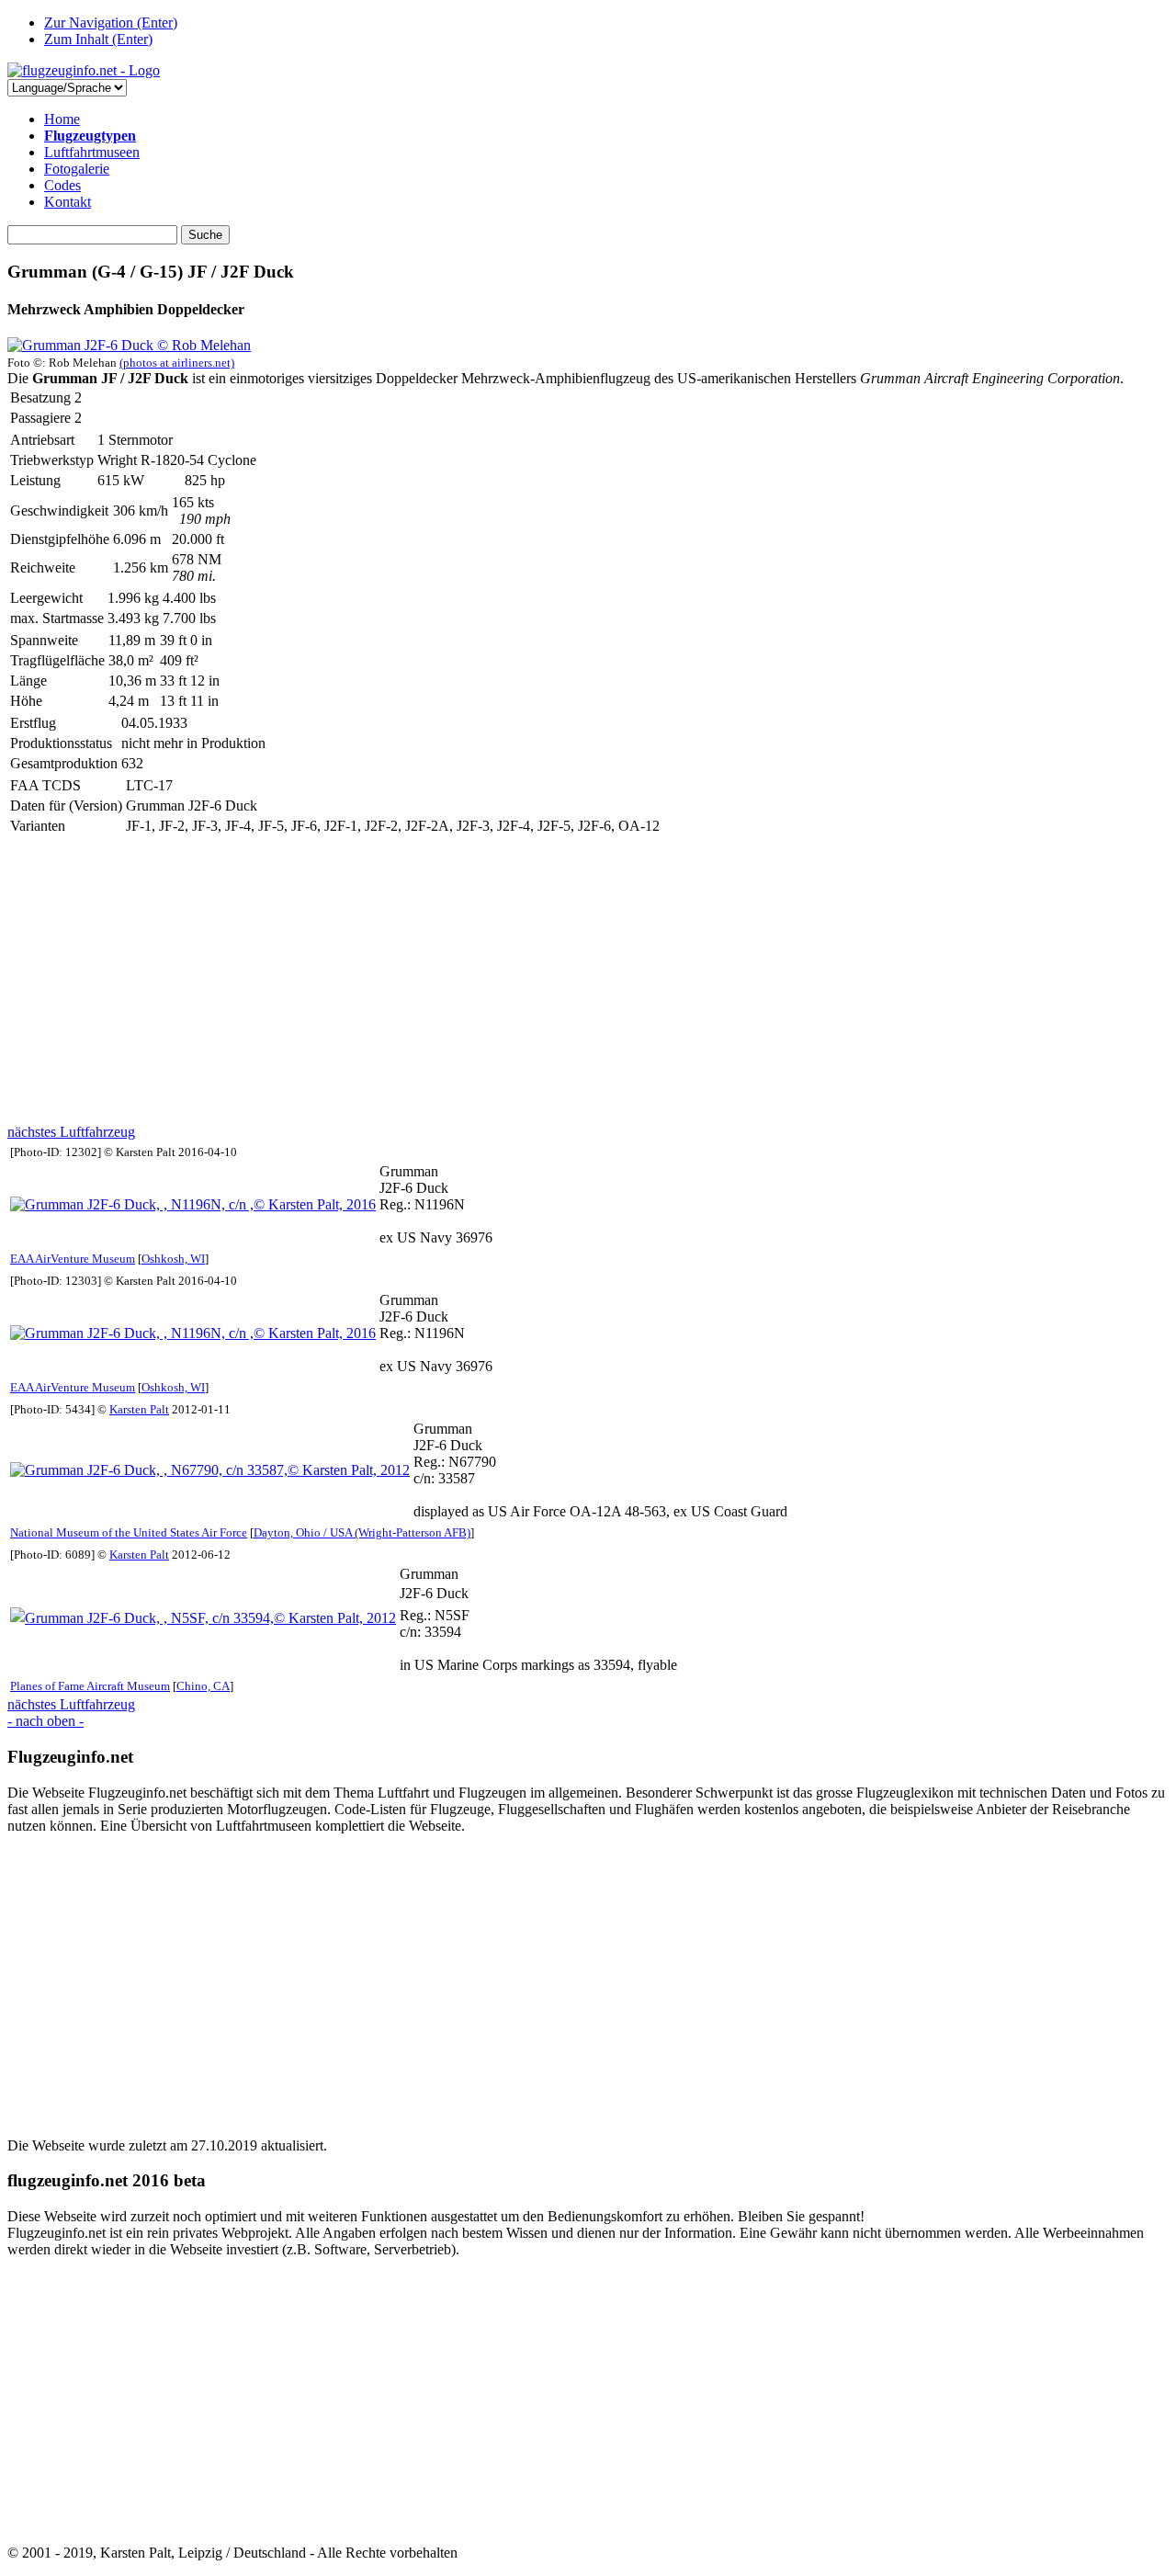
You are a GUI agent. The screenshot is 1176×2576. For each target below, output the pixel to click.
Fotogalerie (77, 169)
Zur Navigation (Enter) (111, 23)
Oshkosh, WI (173, 1259)
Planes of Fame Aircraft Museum (90, 1686)
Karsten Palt (139, 1409)
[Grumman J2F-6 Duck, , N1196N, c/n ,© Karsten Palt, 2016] (193, 1204)
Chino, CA (203, 1686)
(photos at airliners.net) (177, 363)
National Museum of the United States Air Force (129, 1532)
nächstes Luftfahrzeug (71, 1132)
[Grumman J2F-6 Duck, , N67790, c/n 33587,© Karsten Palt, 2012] (210, 1470)
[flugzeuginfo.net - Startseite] (84, 70)
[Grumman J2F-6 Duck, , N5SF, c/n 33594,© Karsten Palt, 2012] (203, 1618)
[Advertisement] (559, 981)
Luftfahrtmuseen (92, 152)
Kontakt (68, 202)
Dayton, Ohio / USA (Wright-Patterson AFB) (362, 1532)
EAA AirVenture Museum (73, 1259)
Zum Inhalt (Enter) (98, 39)
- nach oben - (45, 1721)
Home (62, 119)
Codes (62, 185)
